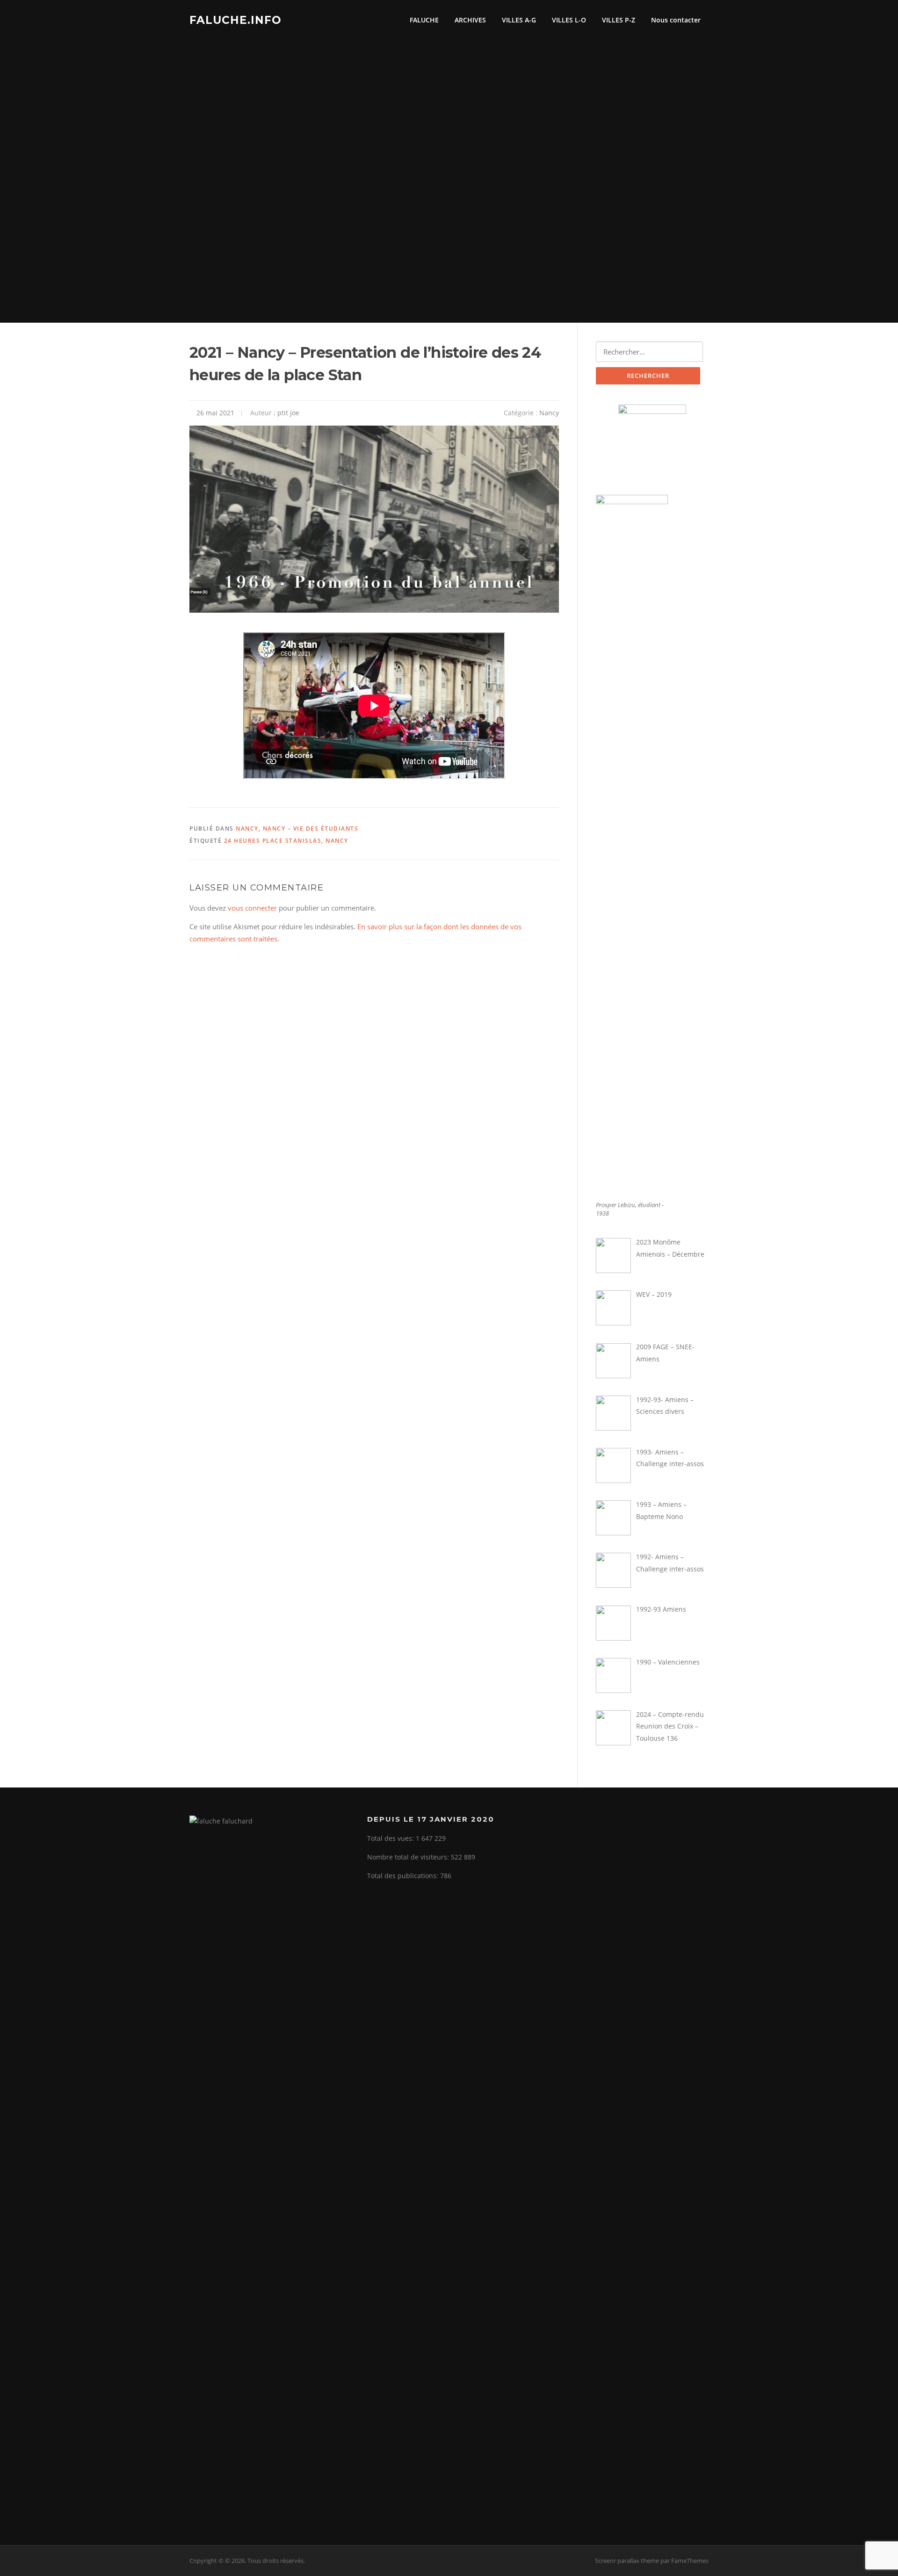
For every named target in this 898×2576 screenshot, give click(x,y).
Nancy (549, 413)
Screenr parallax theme (627, 2561)
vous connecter (252, 908)
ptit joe (288, 413)
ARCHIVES (470, 20)
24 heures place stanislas (273, 841)
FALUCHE (424, 20)
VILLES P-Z (619, 20)
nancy (337, 841)
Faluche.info (235, 20)
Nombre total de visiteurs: (409, 1857)
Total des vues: (391, 1838)
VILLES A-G (519, 20)
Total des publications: (404, 1876)
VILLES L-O (569, 20)
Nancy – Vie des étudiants (311, 829)
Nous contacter (676, 20)
